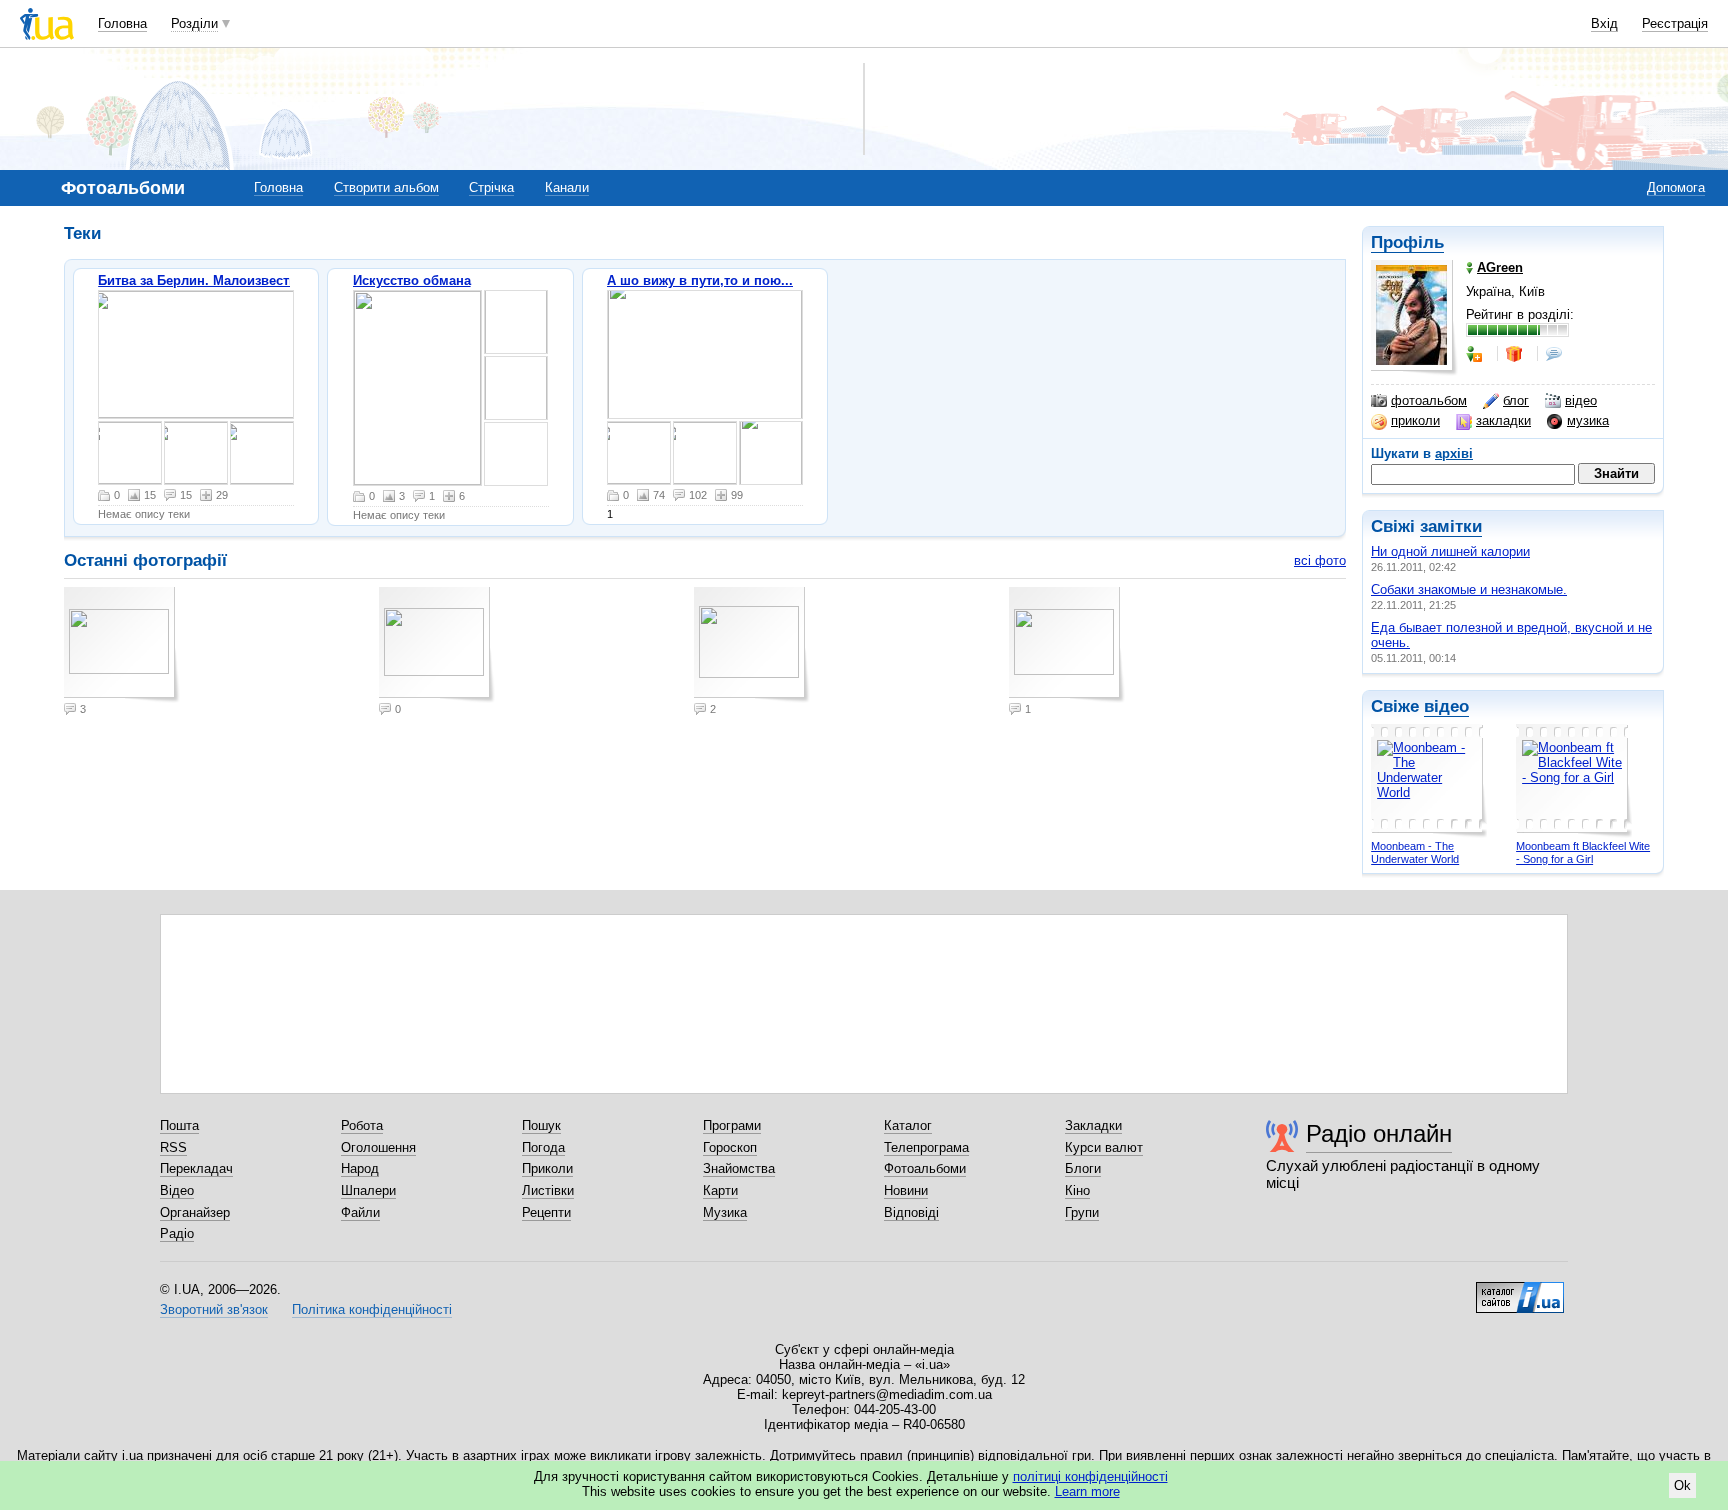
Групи (1082, 1212)
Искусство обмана (412, 280)
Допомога (1676, 187)
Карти (720, 1190)
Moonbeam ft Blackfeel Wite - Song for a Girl (1583, 852)
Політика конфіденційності (372, 1309)
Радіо (177, 1233)
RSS (173, 1147)
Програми (732, 1125)
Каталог (908, 1125)
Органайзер (195, 1212)
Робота (362, 1125)
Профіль (1407, 242)
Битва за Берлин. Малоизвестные (206, 280)
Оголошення (378, 1147)
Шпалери (368, 1190)
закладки (1503, 420)
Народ (360, 1168)
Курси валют (1104, 1147)
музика (1588, 420)
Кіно (1077, 1190)
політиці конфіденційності (1090, 1476)
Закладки (1093, 1125)
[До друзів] (1476, 354)
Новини (906, 1190)
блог (1516, 400)
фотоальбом (1429, 400)
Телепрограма (926, 1147)
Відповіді (911, 1212)
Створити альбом (386, 187)
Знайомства (739, 1168)
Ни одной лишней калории (1450, 551)
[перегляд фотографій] (196, 354)
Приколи (547, 1168)
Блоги (1083, 1168)
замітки (1451, 526)
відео (1581, 400)
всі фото (1320, 560)
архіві (1454, 453)
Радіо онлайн (1379, 1133)
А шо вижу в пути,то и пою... (700, 280)
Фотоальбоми (925, 1168)
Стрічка (491, 187)
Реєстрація (1675, 23)
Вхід (1604, 23)
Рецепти (546, 1212)
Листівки (548, 1190)
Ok (1682, 1485)
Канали (567, 187)
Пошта (179, 1125)
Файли (360, 1212)
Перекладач (196, 1168)
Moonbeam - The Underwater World (1415, 852)
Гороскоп (730, 1147)
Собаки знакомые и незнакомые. (1469, 589)
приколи (1415, 420)
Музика (725, 1212)
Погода (543, 1147)
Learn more (1087, 1491)
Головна (122, 23)
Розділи (194, 23)
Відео (177, 1190)
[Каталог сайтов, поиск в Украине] (1520, 1290)
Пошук (541, 1125)
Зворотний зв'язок (214, 1309)
